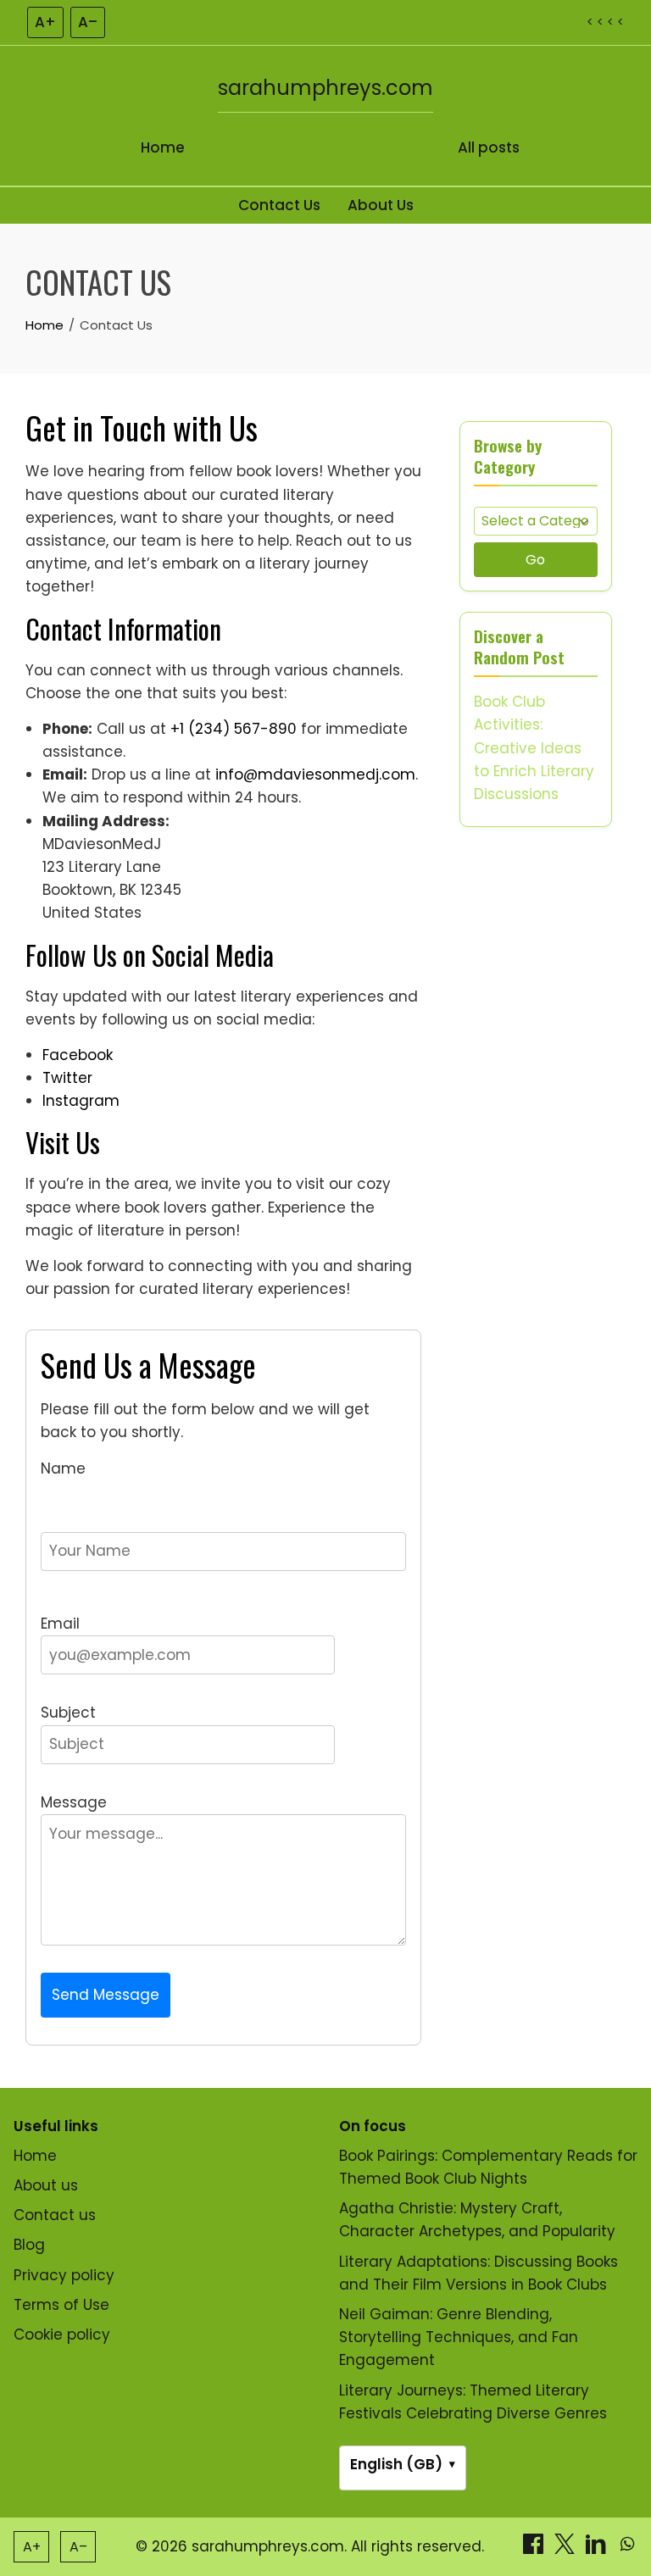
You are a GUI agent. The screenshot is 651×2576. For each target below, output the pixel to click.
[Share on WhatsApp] (627, 2549)
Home (163, 147)
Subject (68, 1713)
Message (74, 1802)
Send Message (106, 1995)
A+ (45, 22)
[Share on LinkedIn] (598, 2549)
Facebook (78, 1055)
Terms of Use (61, 2305)
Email (60, 1624)
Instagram (81, 1101)
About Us (381, 205)
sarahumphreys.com (325, 88)
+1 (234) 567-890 (234, 729)
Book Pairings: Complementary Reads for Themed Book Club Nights (488, 2167)
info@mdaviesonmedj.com (315, 774)
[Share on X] (567, 2549)
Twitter (67, 1078)
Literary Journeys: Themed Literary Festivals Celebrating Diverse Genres (473, 2402)
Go (535, 560)
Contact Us (279, 205)
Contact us (55, 2215)
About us (46, 2185)
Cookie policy (62, 2334)
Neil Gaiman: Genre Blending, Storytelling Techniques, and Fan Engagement (459, 2337)
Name (63, 1468)
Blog (29, 2245)
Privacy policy (64, 2275)
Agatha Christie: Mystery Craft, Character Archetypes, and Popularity (477, 2220)
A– (88, 22)
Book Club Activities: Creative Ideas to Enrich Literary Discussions (534, 748)
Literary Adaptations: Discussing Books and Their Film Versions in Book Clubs (479, 2273)
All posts (489, 147)
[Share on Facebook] (535, 2549)
